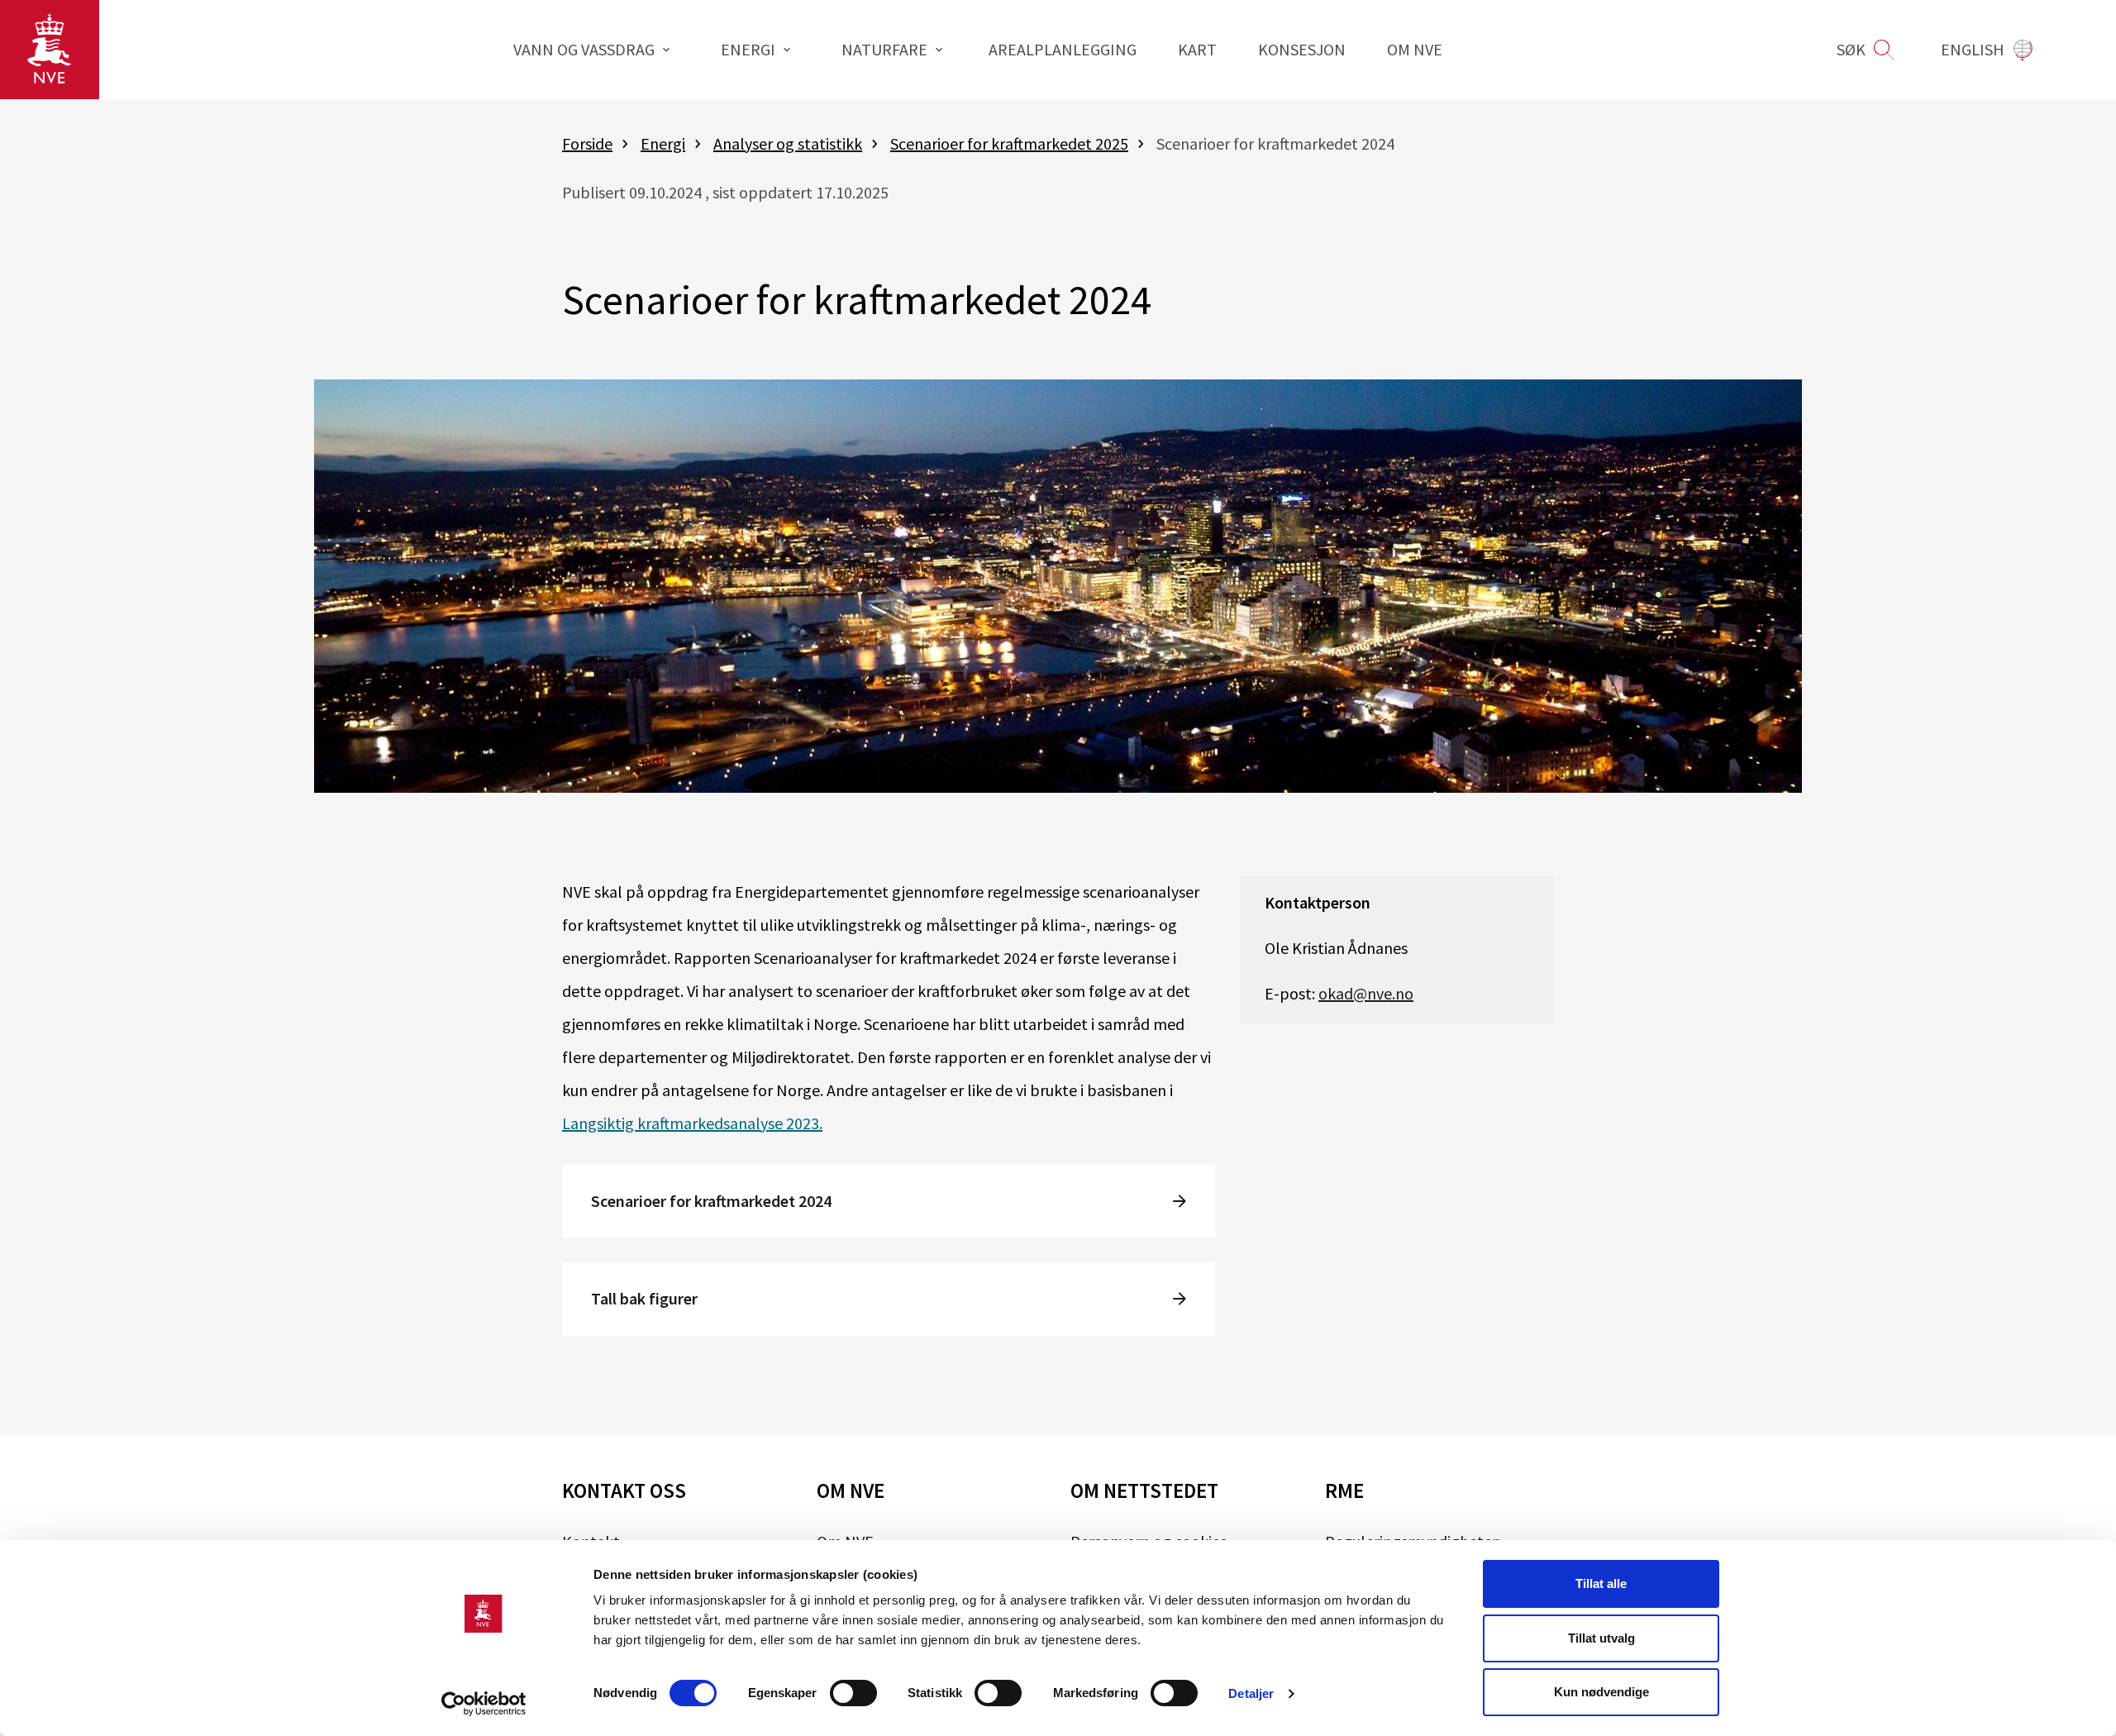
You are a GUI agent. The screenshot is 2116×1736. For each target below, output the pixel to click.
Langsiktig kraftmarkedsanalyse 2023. (692, 1123)
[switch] (853, 1693)
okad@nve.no (1366, 993)
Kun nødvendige (1601, 1692)
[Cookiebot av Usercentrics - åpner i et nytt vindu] (484, 1704)
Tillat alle (1601, 1583)
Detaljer (1251, 1693)
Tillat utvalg (1601, 1638)
